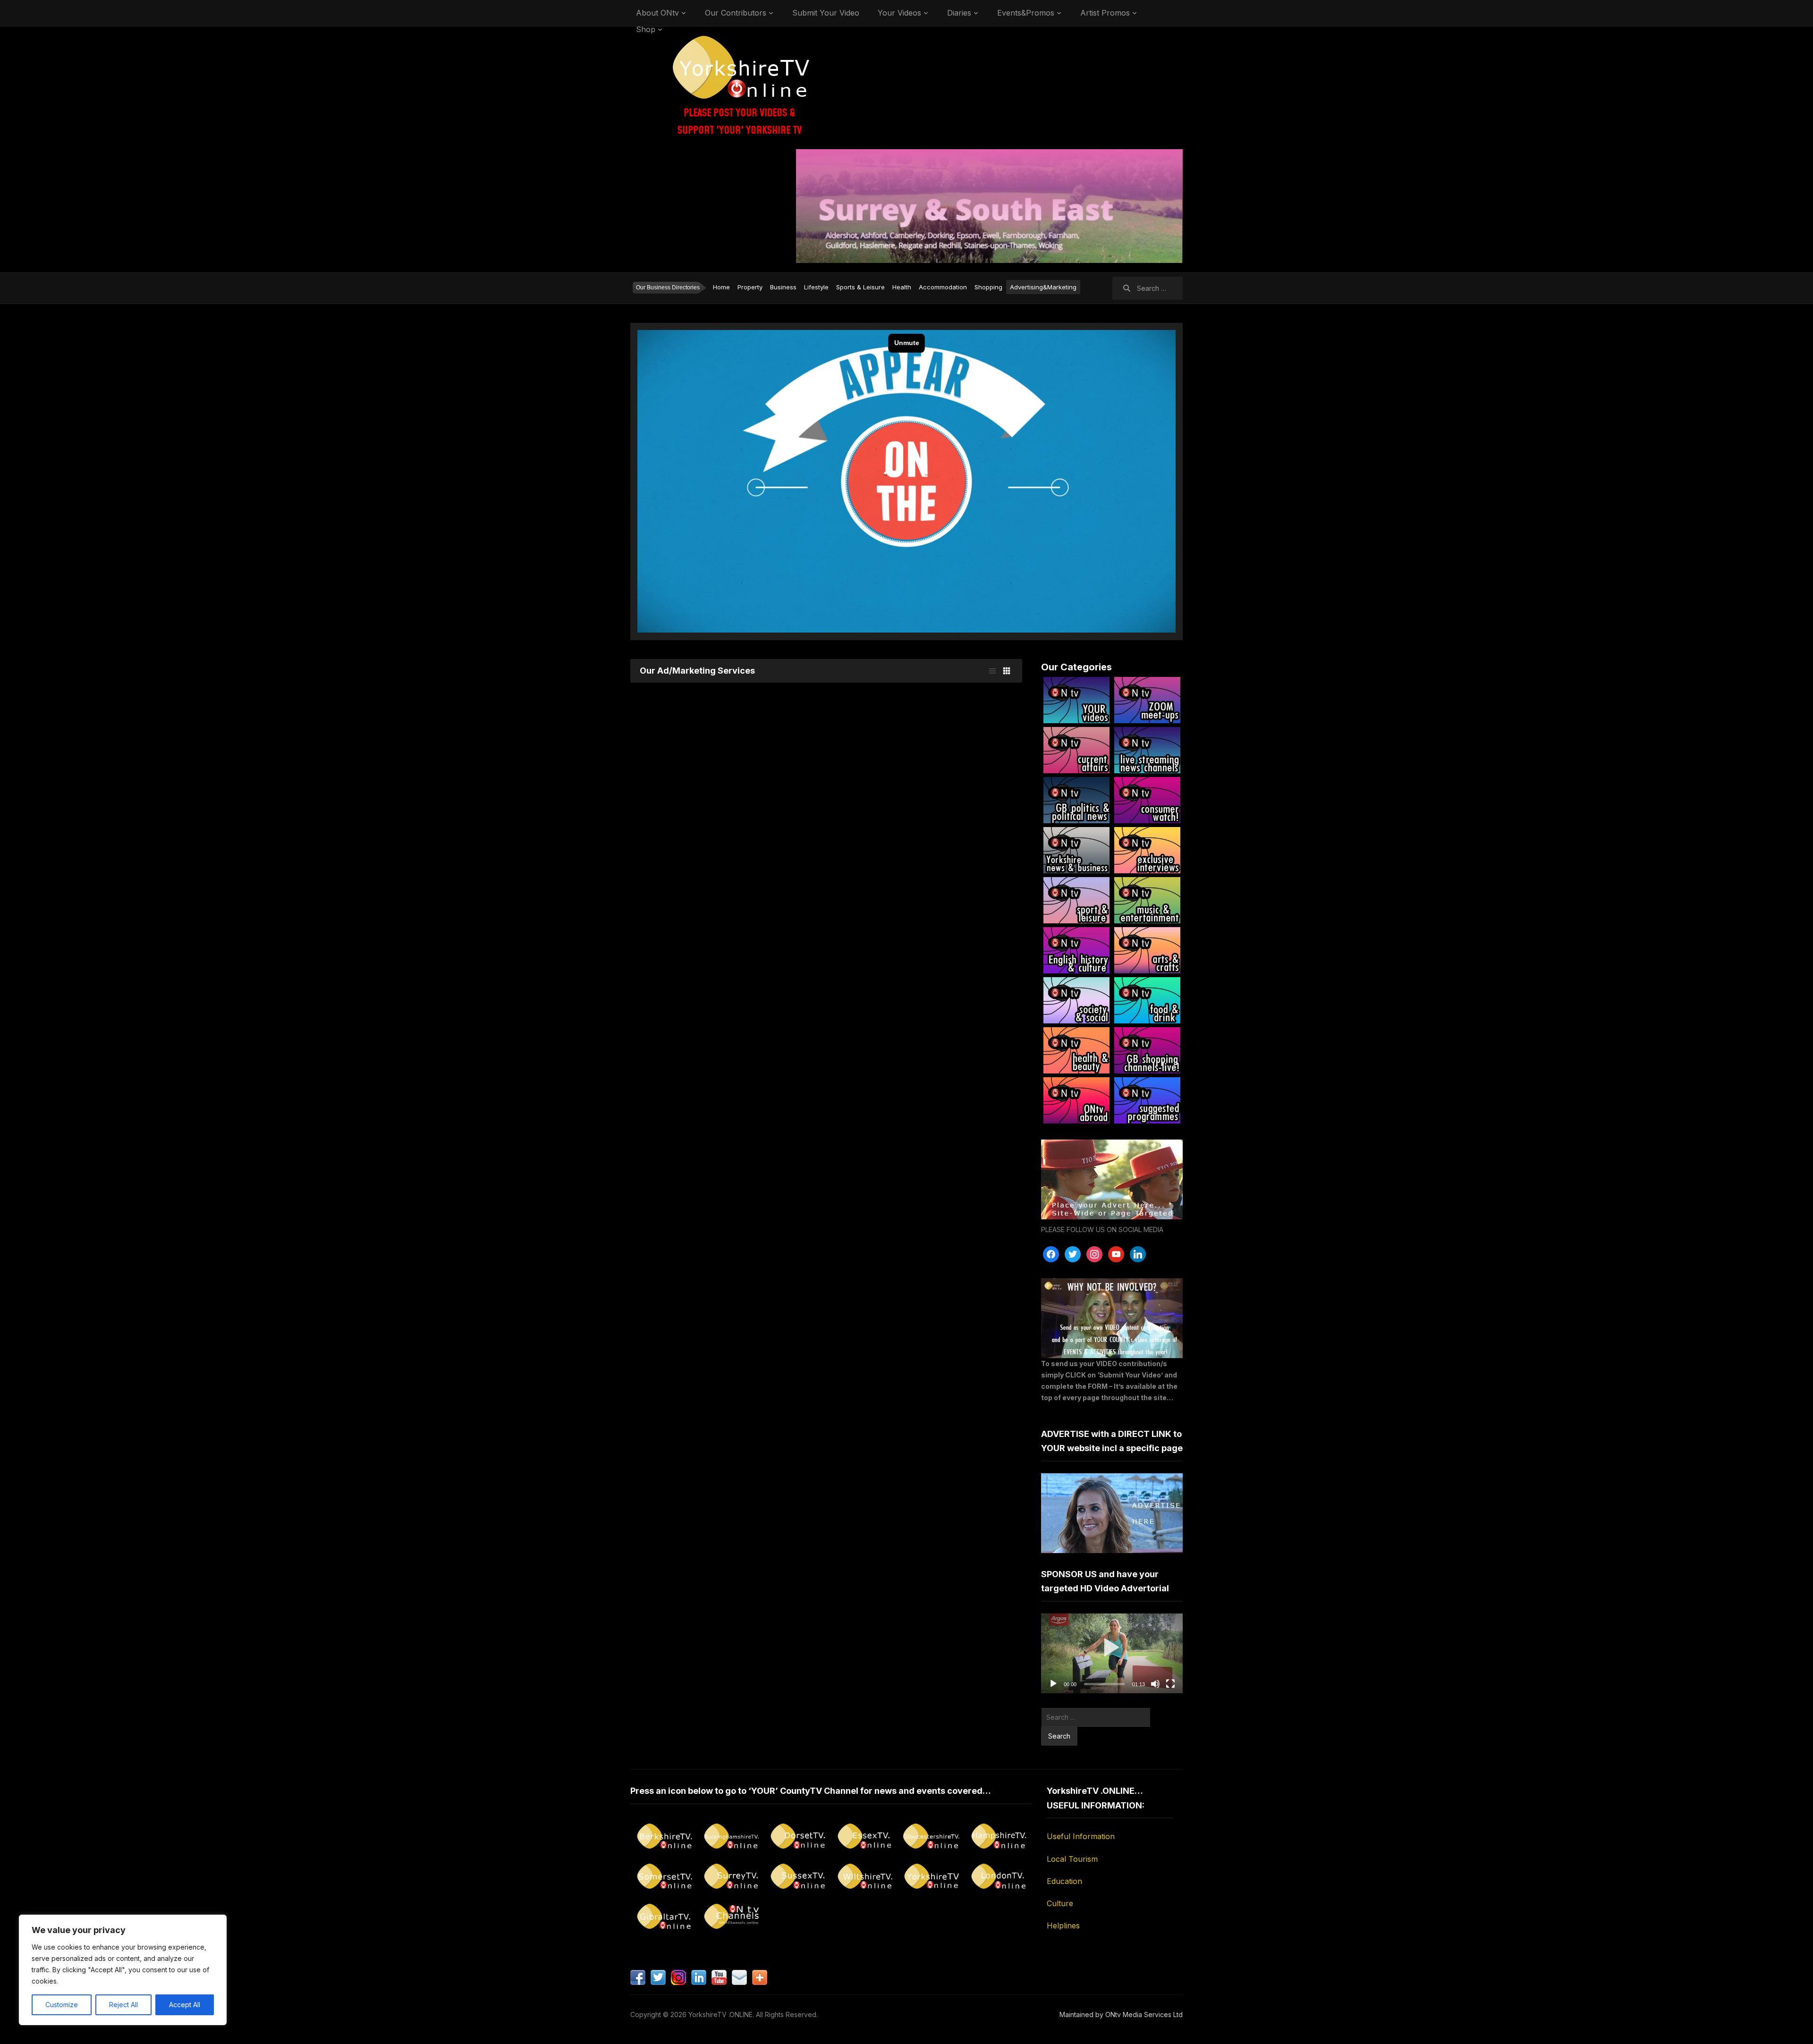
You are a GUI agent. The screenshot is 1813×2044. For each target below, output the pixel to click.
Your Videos (899, 13)
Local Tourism (1072, 1859)
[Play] (1053, 1684)
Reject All (123, 2005)
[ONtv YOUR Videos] (1076, 700)
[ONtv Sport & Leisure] (1076, 900)
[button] (1112, 1653)
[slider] (1104, 1684)
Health (902, 287)
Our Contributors (736, 13)
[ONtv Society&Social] (1076, 1000)
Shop (646, 29)
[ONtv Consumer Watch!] (1147, 800)
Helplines (1063, 1926)
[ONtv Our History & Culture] (1076, 950)
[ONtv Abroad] (1076, 1100)
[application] (1112, 1653)
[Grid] (1007, 671)
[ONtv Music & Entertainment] (1147, 900)
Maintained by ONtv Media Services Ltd (1121, 2014)
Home (721, 287)
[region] (123, 1970)
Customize (62, 2005)
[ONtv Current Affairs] (1076, 750)
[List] (992, 671)
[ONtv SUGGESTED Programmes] (1147, 1100)
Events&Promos (1026, 13)
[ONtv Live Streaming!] (1147, 750)
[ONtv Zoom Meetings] (1147, 700)
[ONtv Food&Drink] (1147, 1000)
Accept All (185, 2005)
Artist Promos (1105, 13)
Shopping (988, 287)
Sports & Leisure (860, 287)
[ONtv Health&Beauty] (1076, 1050)
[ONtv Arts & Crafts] (1147, 950)
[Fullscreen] (1170, 1684)
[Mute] (1155, 1684)
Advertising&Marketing (1043, 287)
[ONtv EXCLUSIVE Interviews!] (1147, 850)
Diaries (959, 13)
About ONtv (657, 13)
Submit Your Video (826, 13)
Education (1064, 1881)
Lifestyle (816, 287)
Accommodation (943, 287)
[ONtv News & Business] (1076, 850)
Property (750, 287)
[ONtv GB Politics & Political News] (1076, 800)
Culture (1060, 1903)
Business (783, 287)
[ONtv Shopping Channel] (1147, 1050)
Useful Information (1081, 1836)
